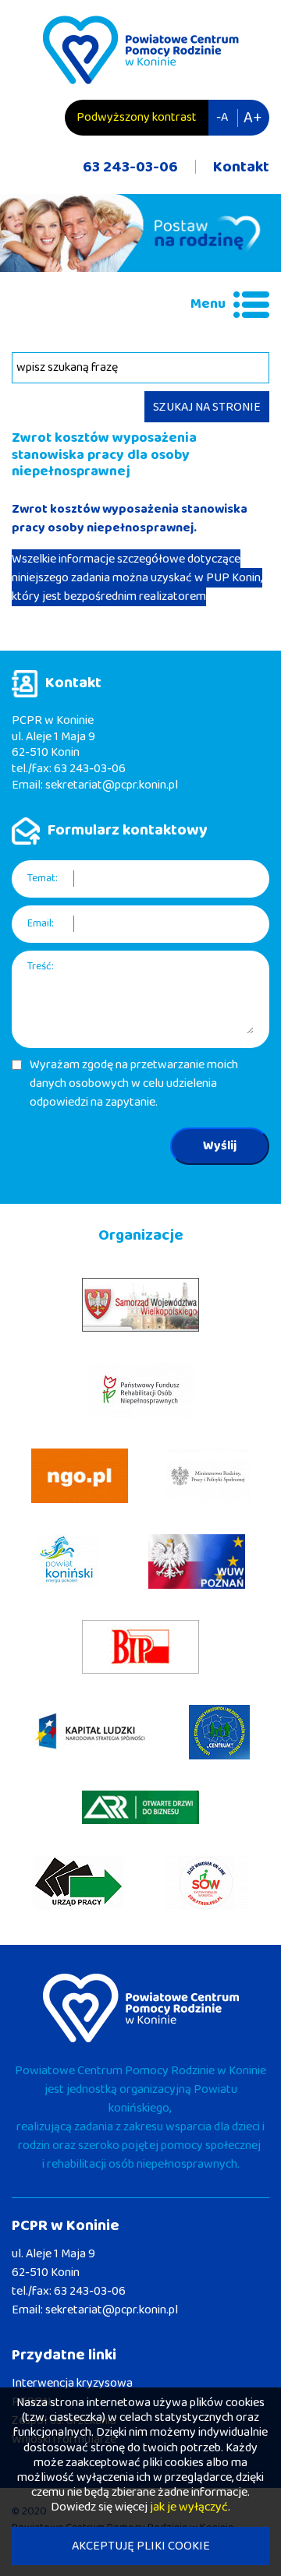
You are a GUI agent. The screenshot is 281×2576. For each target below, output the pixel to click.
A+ (253, 118)
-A (222, 117)
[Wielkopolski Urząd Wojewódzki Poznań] (197, 1561)
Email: (41, 924)
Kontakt (241, 167)
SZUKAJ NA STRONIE (207, 407)
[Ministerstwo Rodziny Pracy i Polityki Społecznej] (208, 1476)
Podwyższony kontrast (137, 117)
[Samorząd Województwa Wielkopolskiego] (140, 1305)
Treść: (41, 967)
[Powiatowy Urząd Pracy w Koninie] (78, 1883)
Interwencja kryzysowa (72, 2383)
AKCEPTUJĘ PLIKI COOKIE (141, 2546)
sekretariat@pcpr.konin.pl (112, 785)
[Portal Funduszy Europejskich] (91, 1732)
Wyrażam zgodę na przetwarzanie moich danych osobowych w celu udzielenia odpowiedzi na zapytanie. (134, 1084)
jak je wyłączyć (189, 2507)
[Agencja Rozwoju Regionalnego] (140, 1807)
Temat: (43, 879)
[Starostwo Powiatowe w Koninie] (68, 1561)
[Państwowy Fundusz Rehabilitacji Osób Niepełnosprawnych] (141, 1390)
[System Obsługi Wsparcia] (207, 1883)
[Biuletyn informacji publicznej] (140, 1647)
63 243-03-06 (130, 167)
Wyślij (220, 1146)
